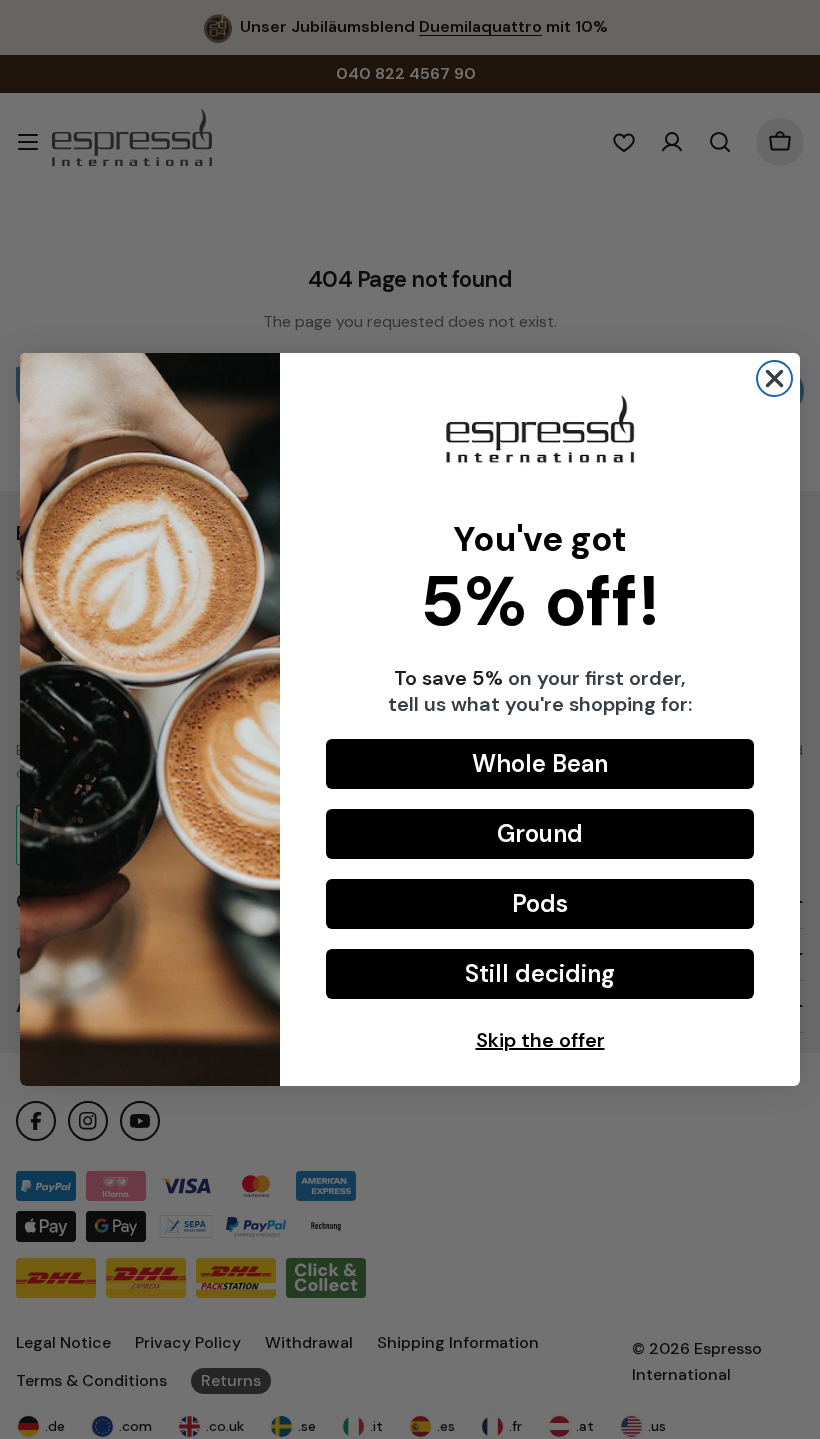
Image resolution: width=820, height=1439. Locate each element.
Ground (540, 833)
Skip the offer (540, 1040)
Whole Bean (540, 763)
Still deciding (540, 973)
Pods (540, 903)
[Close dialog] (774, 378)
